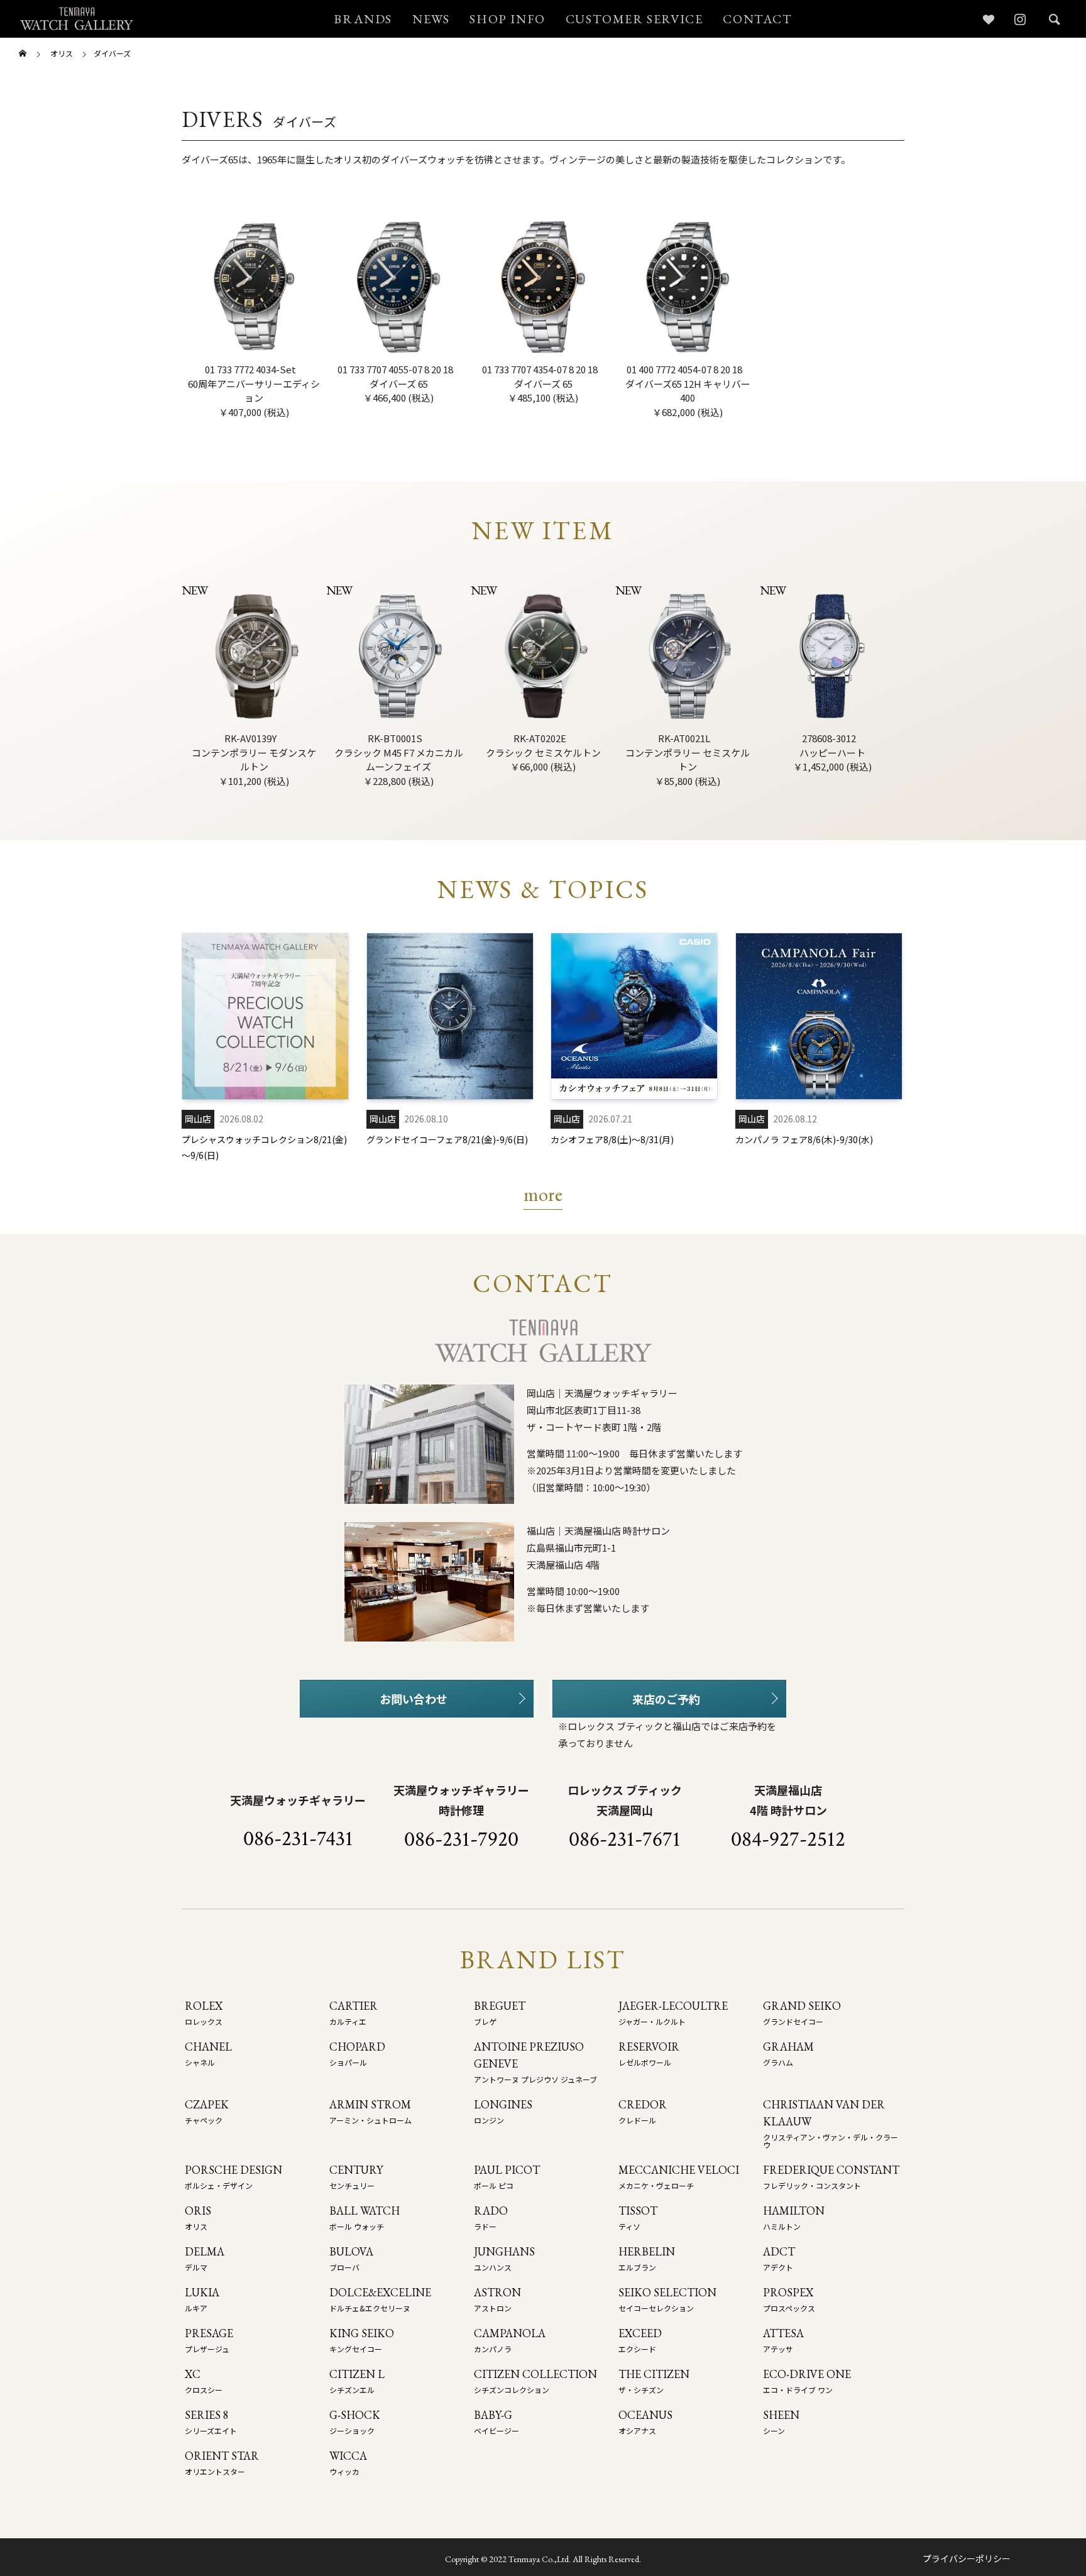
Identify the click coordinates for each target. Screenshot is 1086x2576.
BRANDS (363, 19)
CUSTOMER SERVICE (634, 19)
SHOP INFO (507, 19)
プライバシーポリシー (967, 2558)
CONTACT (757, 19)
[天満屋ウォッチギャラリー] (77, 19)
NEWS (431, 19)
